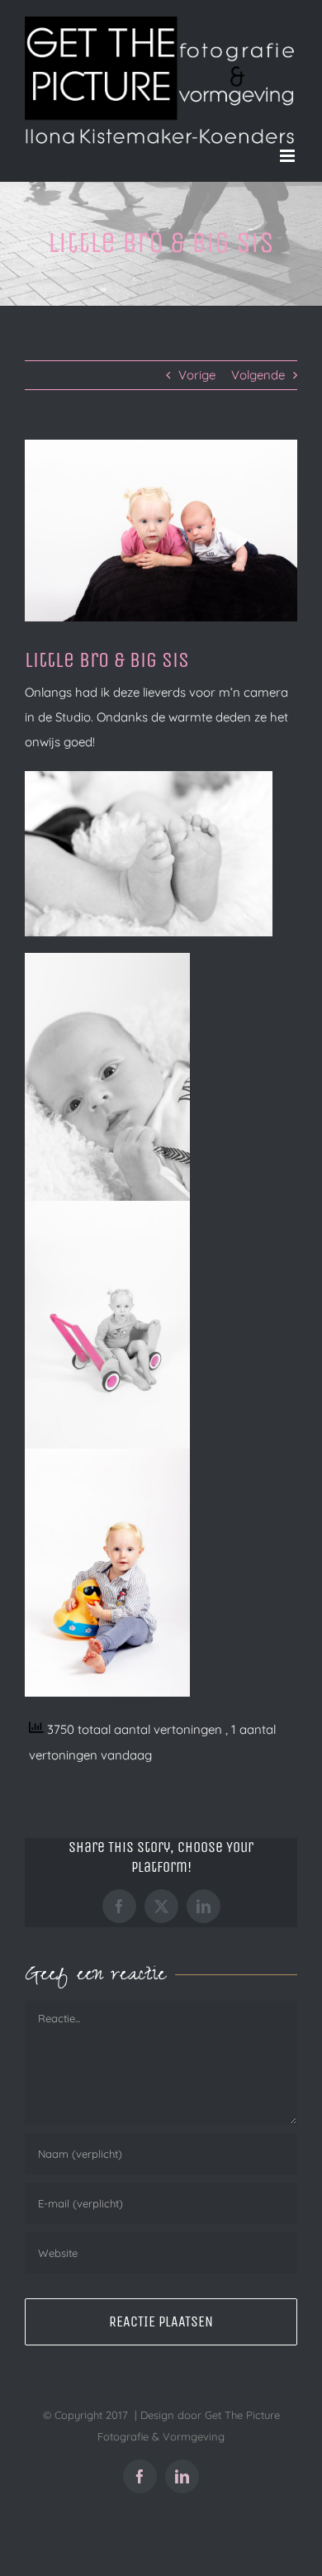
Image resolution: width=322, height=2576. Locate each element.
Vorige (197, 375)
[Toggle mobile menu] (289, 156)
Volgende (258, 375)
